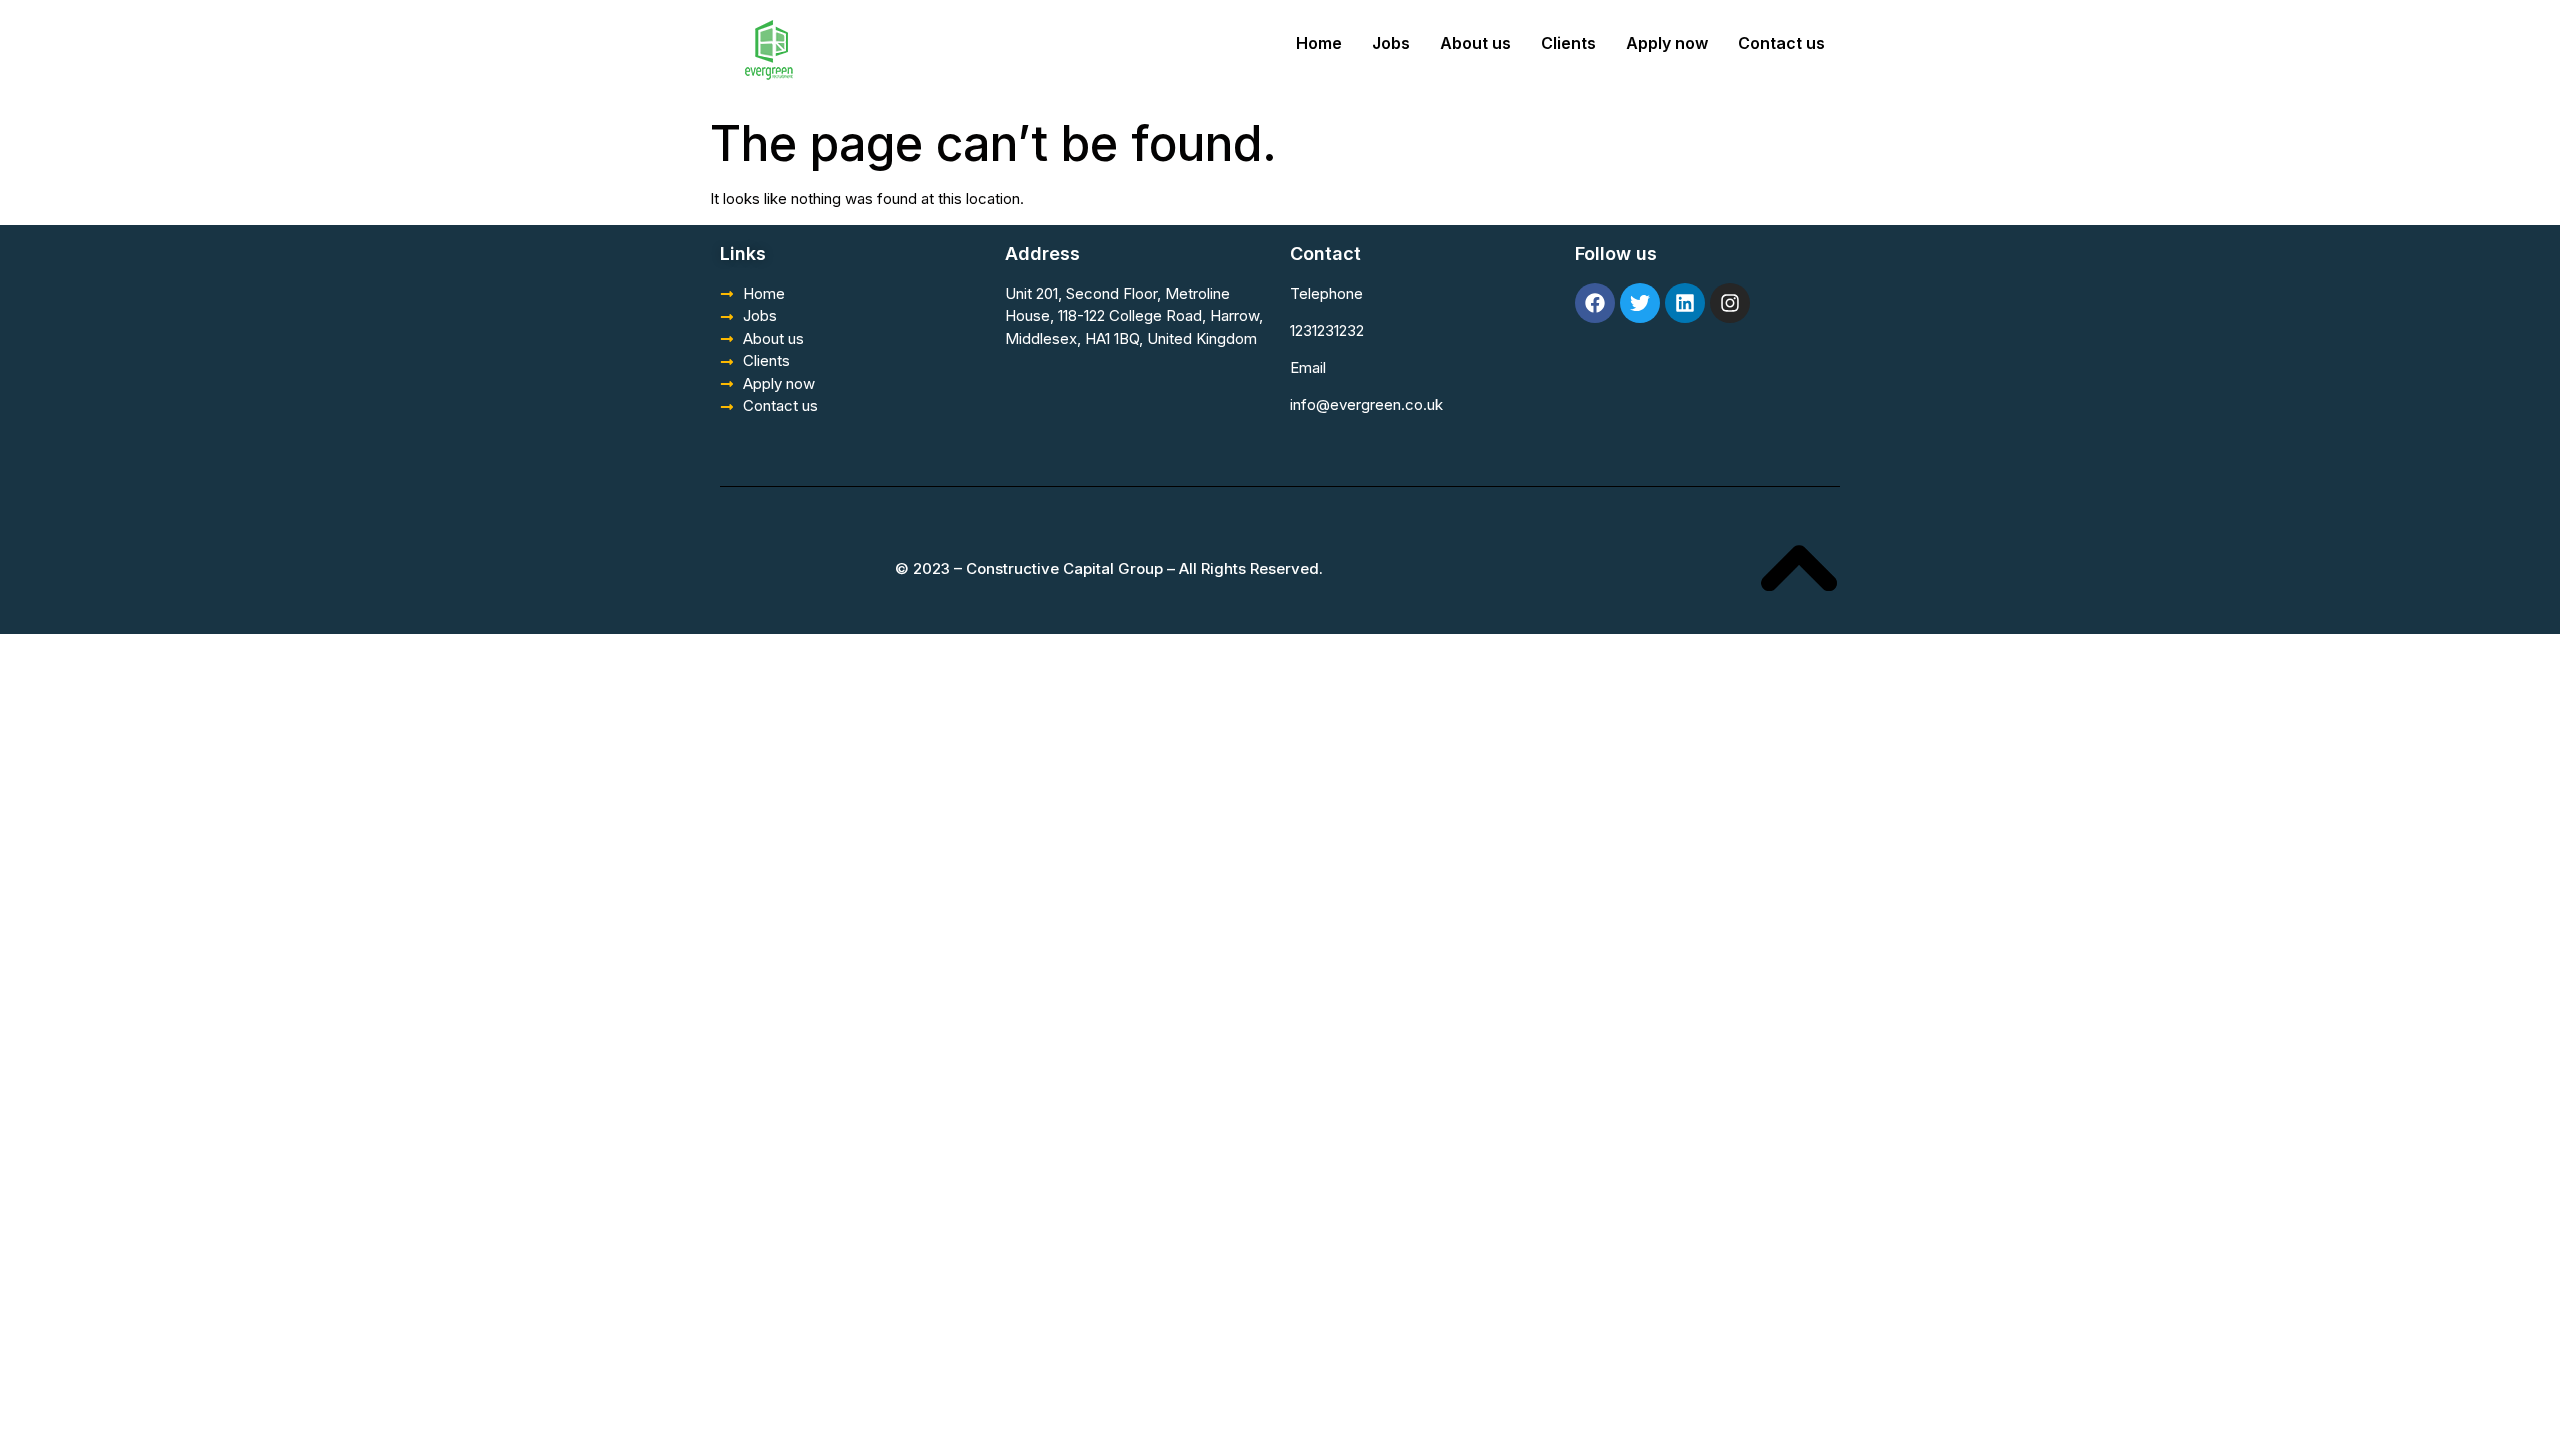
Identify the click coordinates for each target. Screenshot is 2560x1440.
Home (1319, 43)
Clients (1568, 43)
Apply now (1667, 43)
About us (1475, 43)
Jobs (1391, 43)
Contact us (1781, 43)
